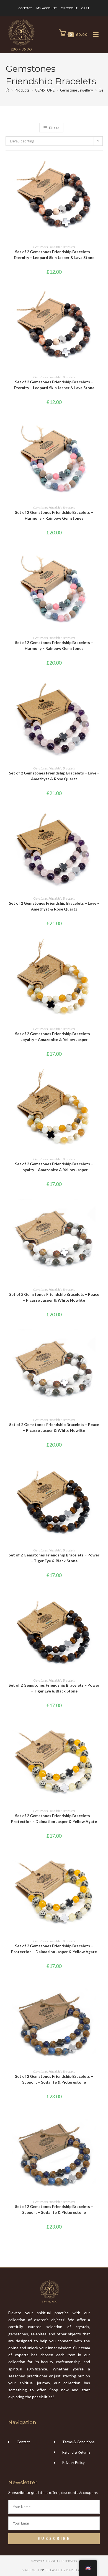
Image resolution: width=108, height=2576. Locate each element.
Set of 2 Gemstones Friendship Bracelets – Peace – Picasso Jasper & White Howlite (54, 1297)
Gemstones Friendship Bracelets (54, 247)
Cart (85, 8)
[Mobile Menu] (94, 35)
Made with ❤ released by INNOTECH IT (54, 2570)
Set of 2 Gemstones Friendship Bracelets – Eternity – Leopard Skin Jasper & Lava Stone (54, 255)
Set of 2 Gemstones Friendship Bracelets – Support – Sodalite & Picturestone (54, 2079)
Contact (25, 8)
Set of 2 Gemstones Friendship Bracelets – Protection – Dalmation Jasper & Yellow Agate (54, 1819)
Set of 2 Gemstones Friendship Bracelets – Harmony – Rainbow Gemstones (54, 515)
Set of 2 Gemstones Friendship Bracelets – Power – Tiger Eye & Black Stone (54, 1558)
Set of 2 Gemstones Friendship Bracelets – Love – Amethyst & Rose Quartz (54, 776)
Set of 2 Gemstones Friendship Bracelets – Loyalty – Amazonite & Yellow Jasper (54, 1037)
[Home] (7, 90)
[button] (101, 181)
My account (47, 8)
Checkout (69, 8)
